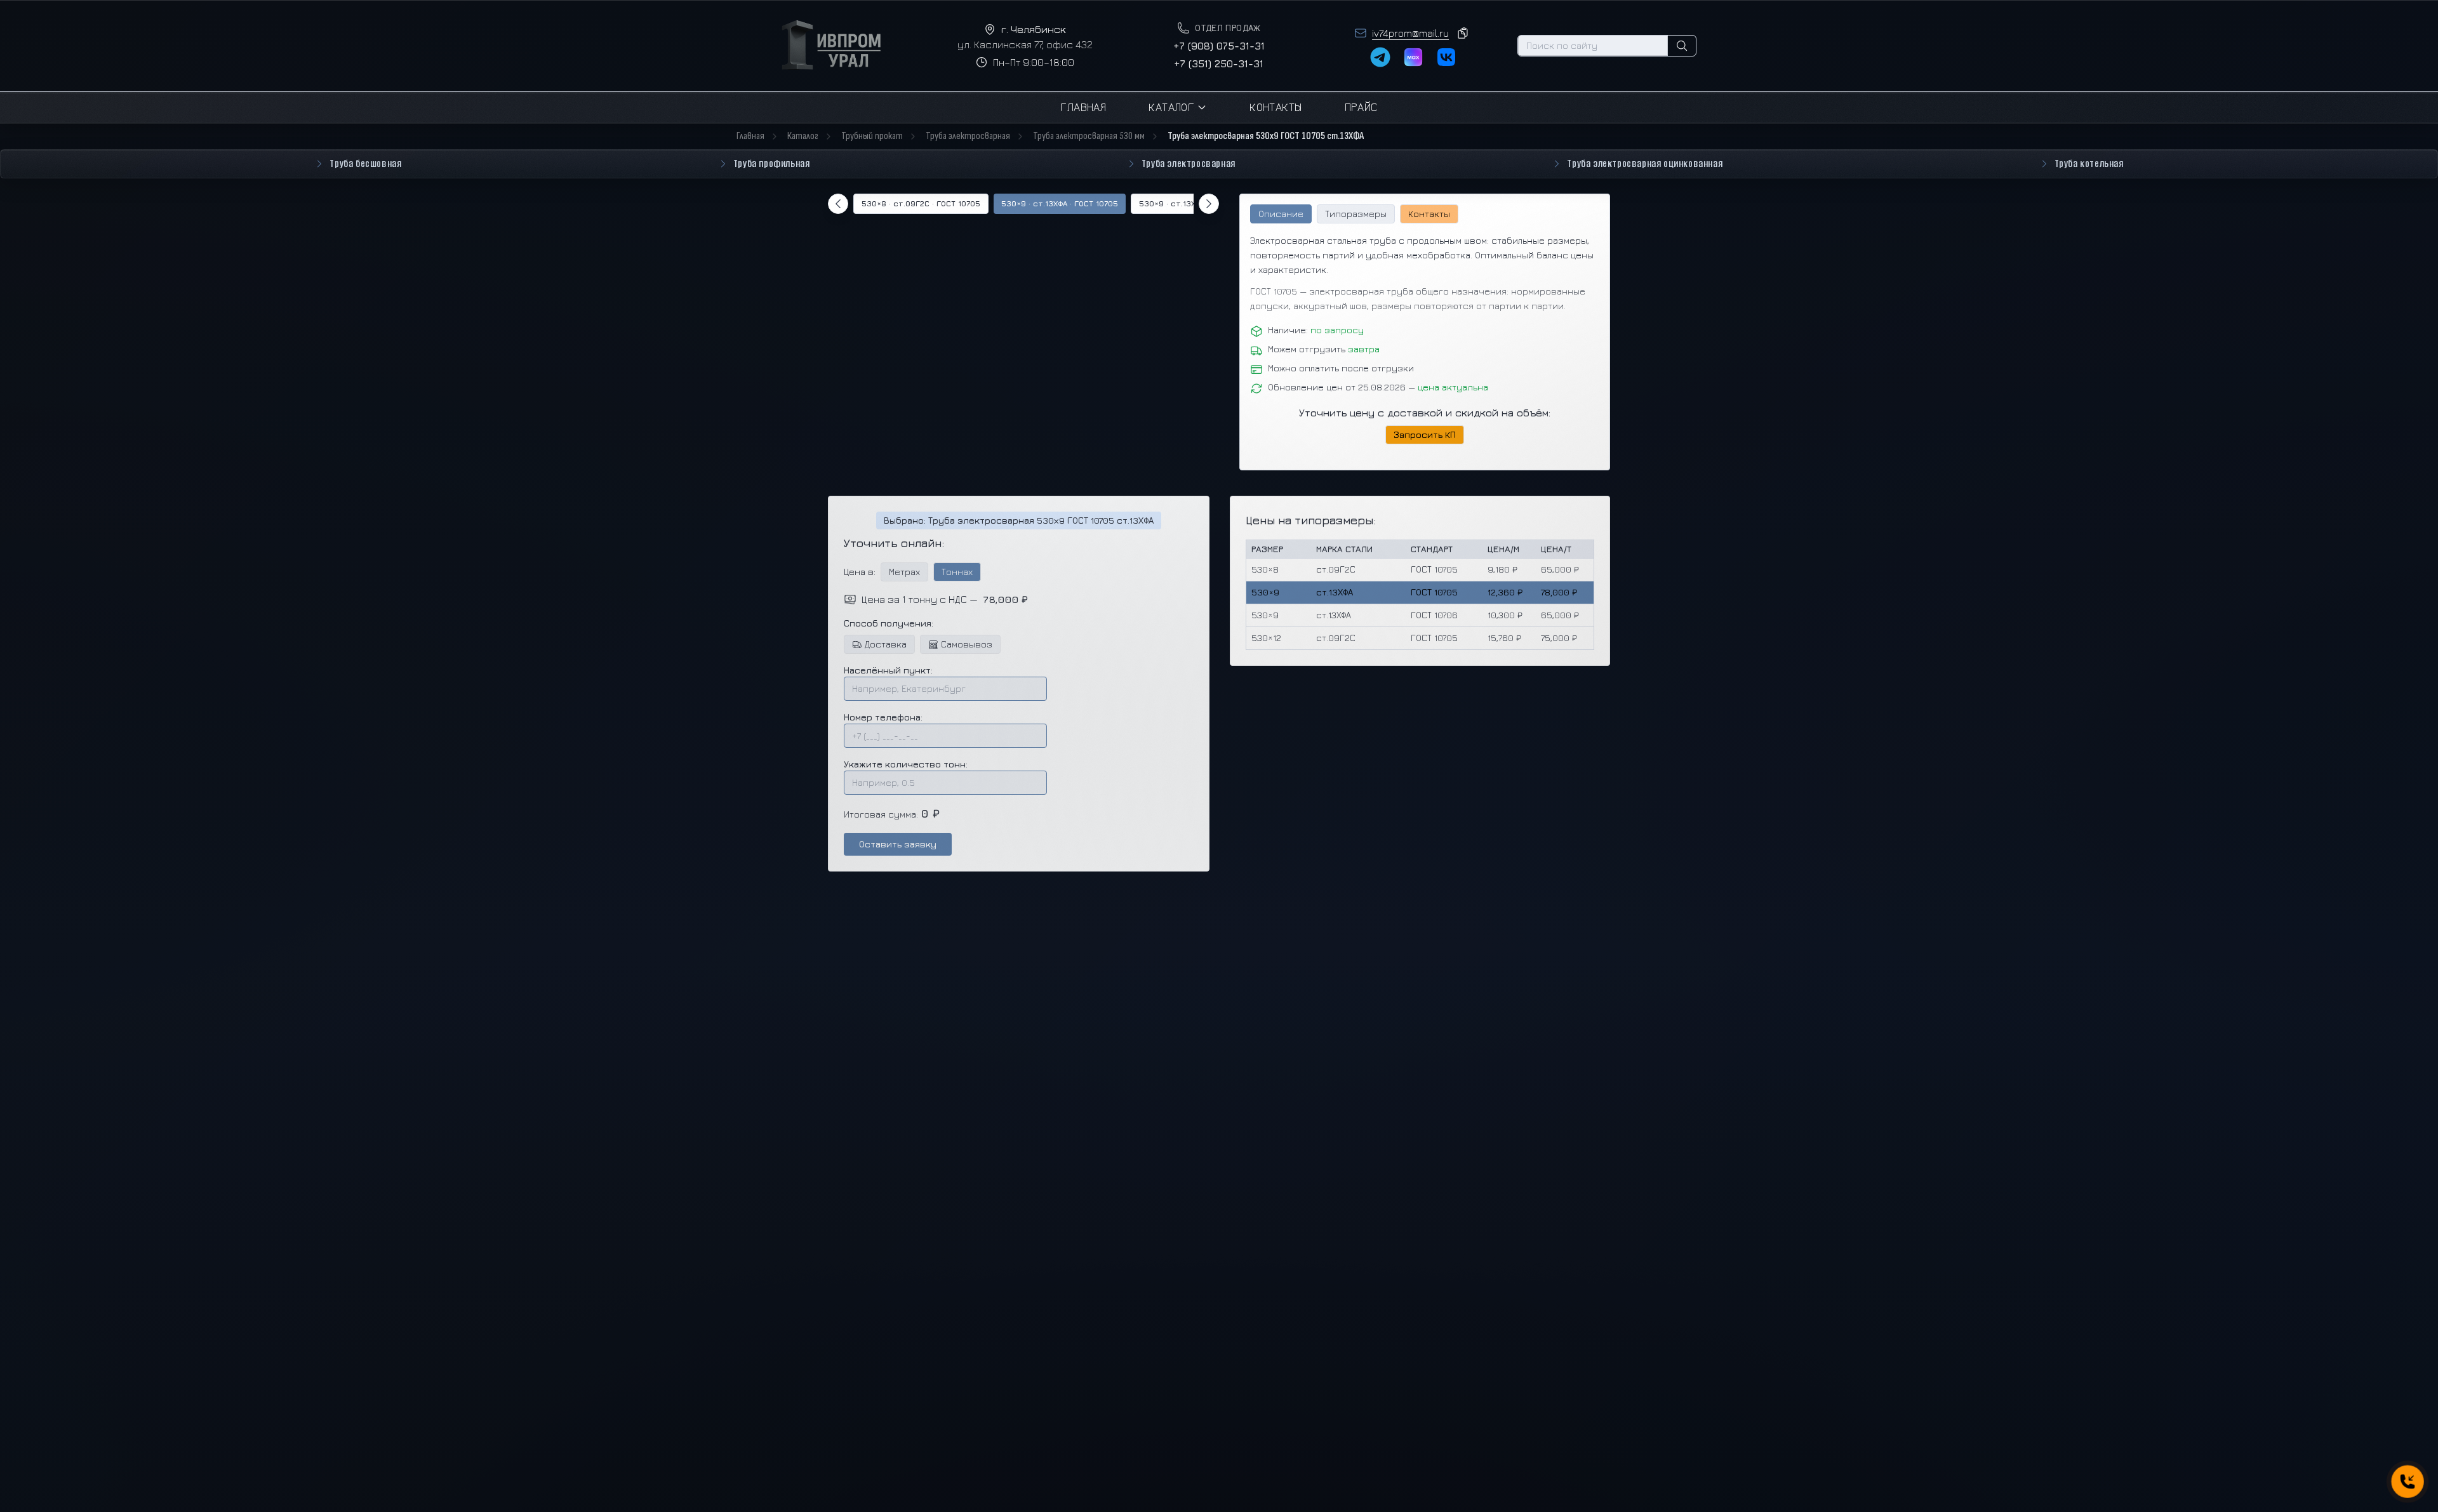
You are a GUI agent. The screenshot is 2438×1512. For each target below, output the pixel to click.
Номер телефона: (883, 717)
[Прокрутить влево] (838, 204)
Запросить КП (1425, 434)
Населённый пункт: (888, 670)
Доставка (886, 644)
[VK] (1446, 57)
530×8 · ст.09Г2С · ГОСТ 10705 (921, 203)
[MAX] (1413, 57)
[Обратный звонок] (2407, 1481)
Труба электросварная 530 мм (1089, 136)
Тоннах (957, 572)
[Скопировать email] (1463, 33)
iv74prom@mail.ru (1410, 33)
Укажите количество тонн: (906, 764)
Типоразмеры (1356, 214)
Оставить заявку (898, 844)
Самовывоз (967, 644)
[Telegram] (1380, 57)
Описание (1281, 214)
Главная (1083, 107)
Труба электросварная (968, 136)
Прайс (1361, 107)
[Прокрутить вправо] (1209, 204)
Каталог (1171, 107)
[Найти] (1682, 46)
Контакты (1276, 107)
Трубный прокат (872, 136)
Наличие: (1316, 330)
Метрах (904, 572)
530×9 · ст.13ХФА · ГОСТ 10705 (1060, 203)
